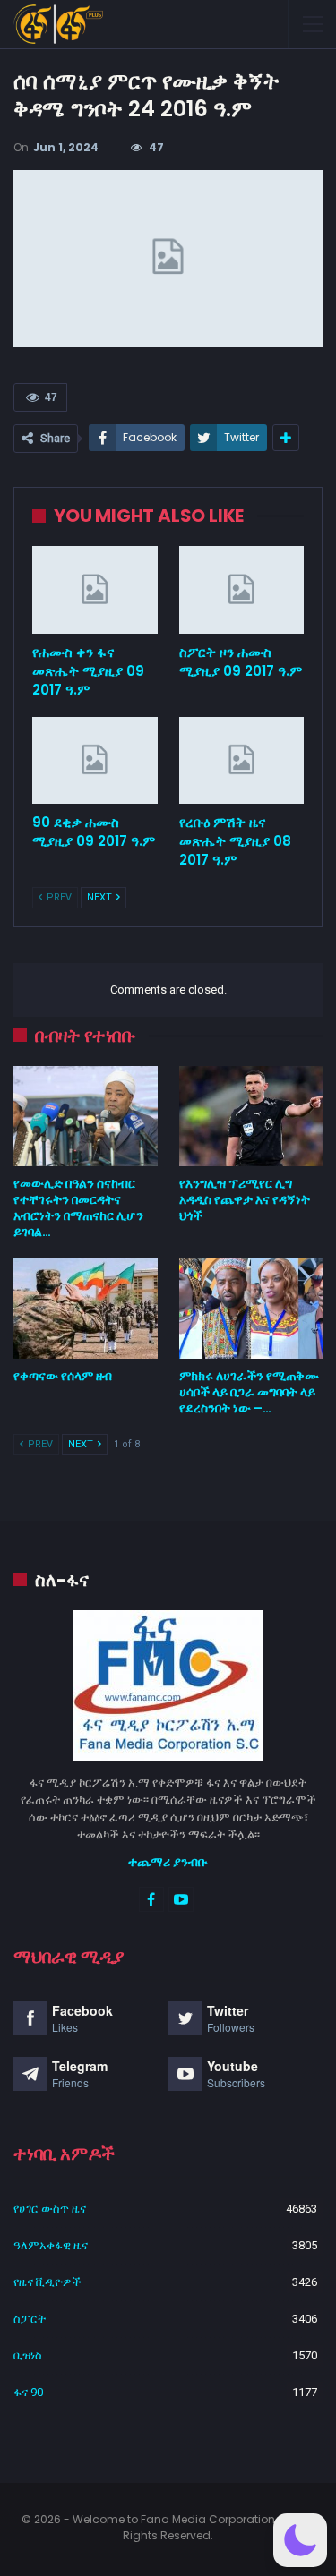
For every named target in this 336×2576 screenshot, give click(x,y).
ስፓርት (30, 2319)
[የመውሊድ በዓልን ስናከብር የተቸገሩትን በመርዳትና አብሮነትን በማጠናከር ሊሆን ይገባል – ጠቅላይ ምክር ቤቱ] (86, 1116)
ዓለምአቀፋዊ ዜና (51, 2245)
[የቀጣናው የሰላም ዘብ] (86, 1308)
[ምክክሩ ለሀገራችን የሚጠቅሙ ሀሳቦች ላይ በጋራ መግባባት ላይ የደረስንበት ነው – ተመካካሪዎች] (251, 1308)
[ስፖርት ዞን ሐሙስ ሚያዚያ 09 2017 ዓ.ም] (242, 590)
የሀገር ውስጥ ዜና (50, 2209)
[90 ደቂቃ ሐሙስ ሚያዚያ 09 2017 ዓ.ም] (95, 761)
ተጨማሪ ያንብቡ (168, 1862)
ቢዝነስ (28, 2355)
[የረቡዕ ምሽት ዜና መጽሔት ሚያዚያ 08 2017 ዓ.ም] (242, 761)
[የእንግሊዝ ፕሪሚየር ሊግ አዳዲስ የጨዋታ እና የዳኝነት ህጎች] (251, 1116)
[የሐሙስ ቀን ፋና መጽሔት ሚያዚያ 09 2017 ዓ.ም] (95, 590)
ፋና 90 (28, 2392)
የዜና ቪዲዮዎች (47, 2282)
